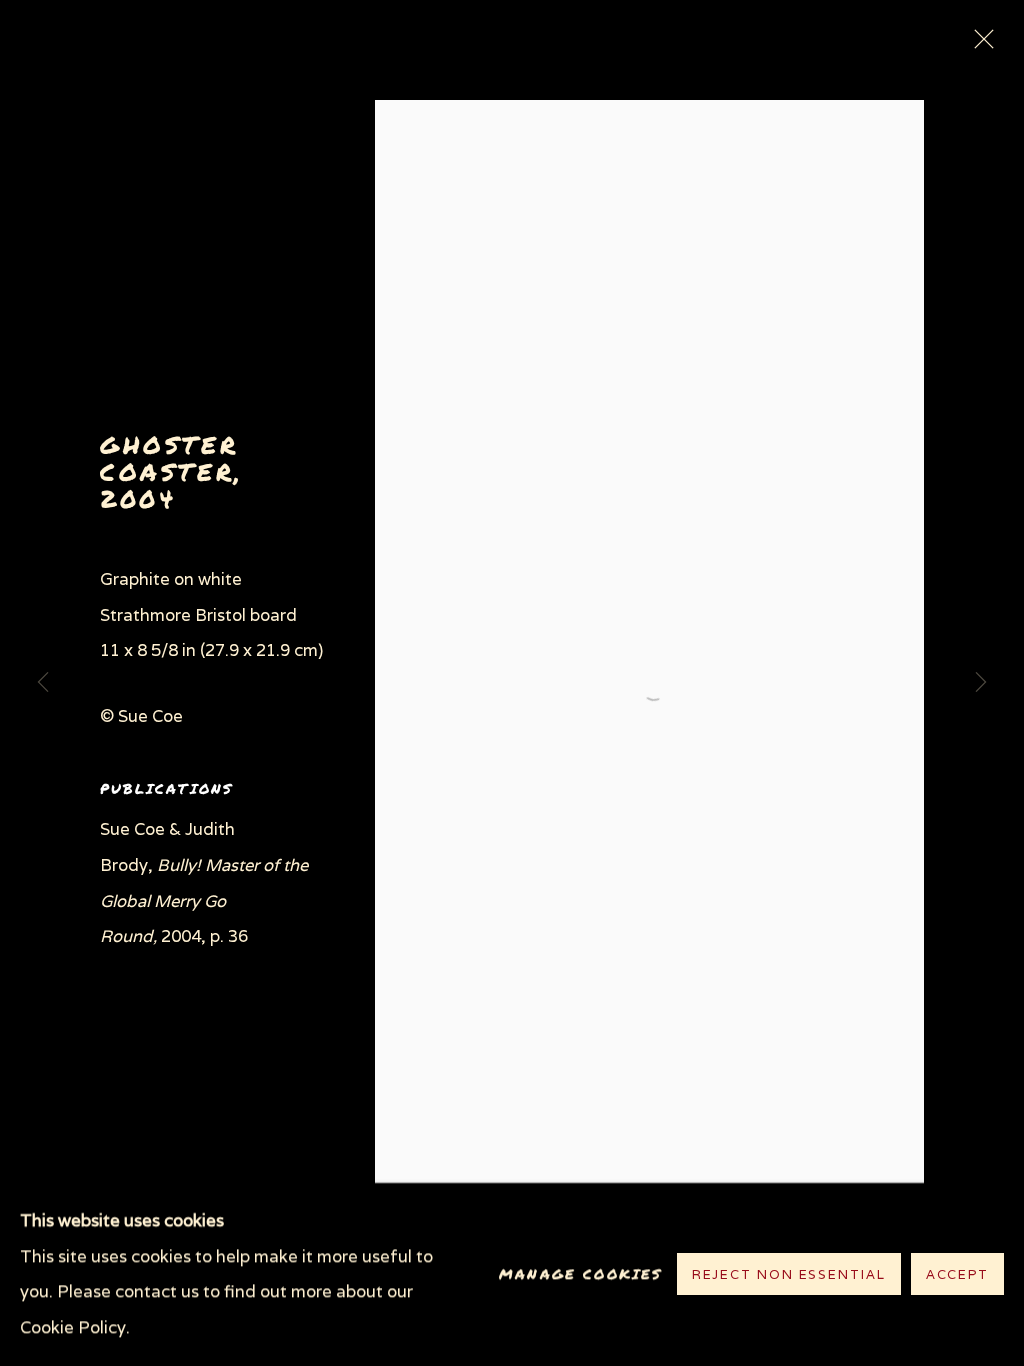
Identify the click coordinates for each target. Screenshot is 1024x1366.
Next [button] (981, 683)
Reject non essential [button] (789, 1275)
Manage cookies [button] (580, 1274)
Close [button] (979, 45)
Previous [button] (43, 683)
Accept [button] (957, 1275)
